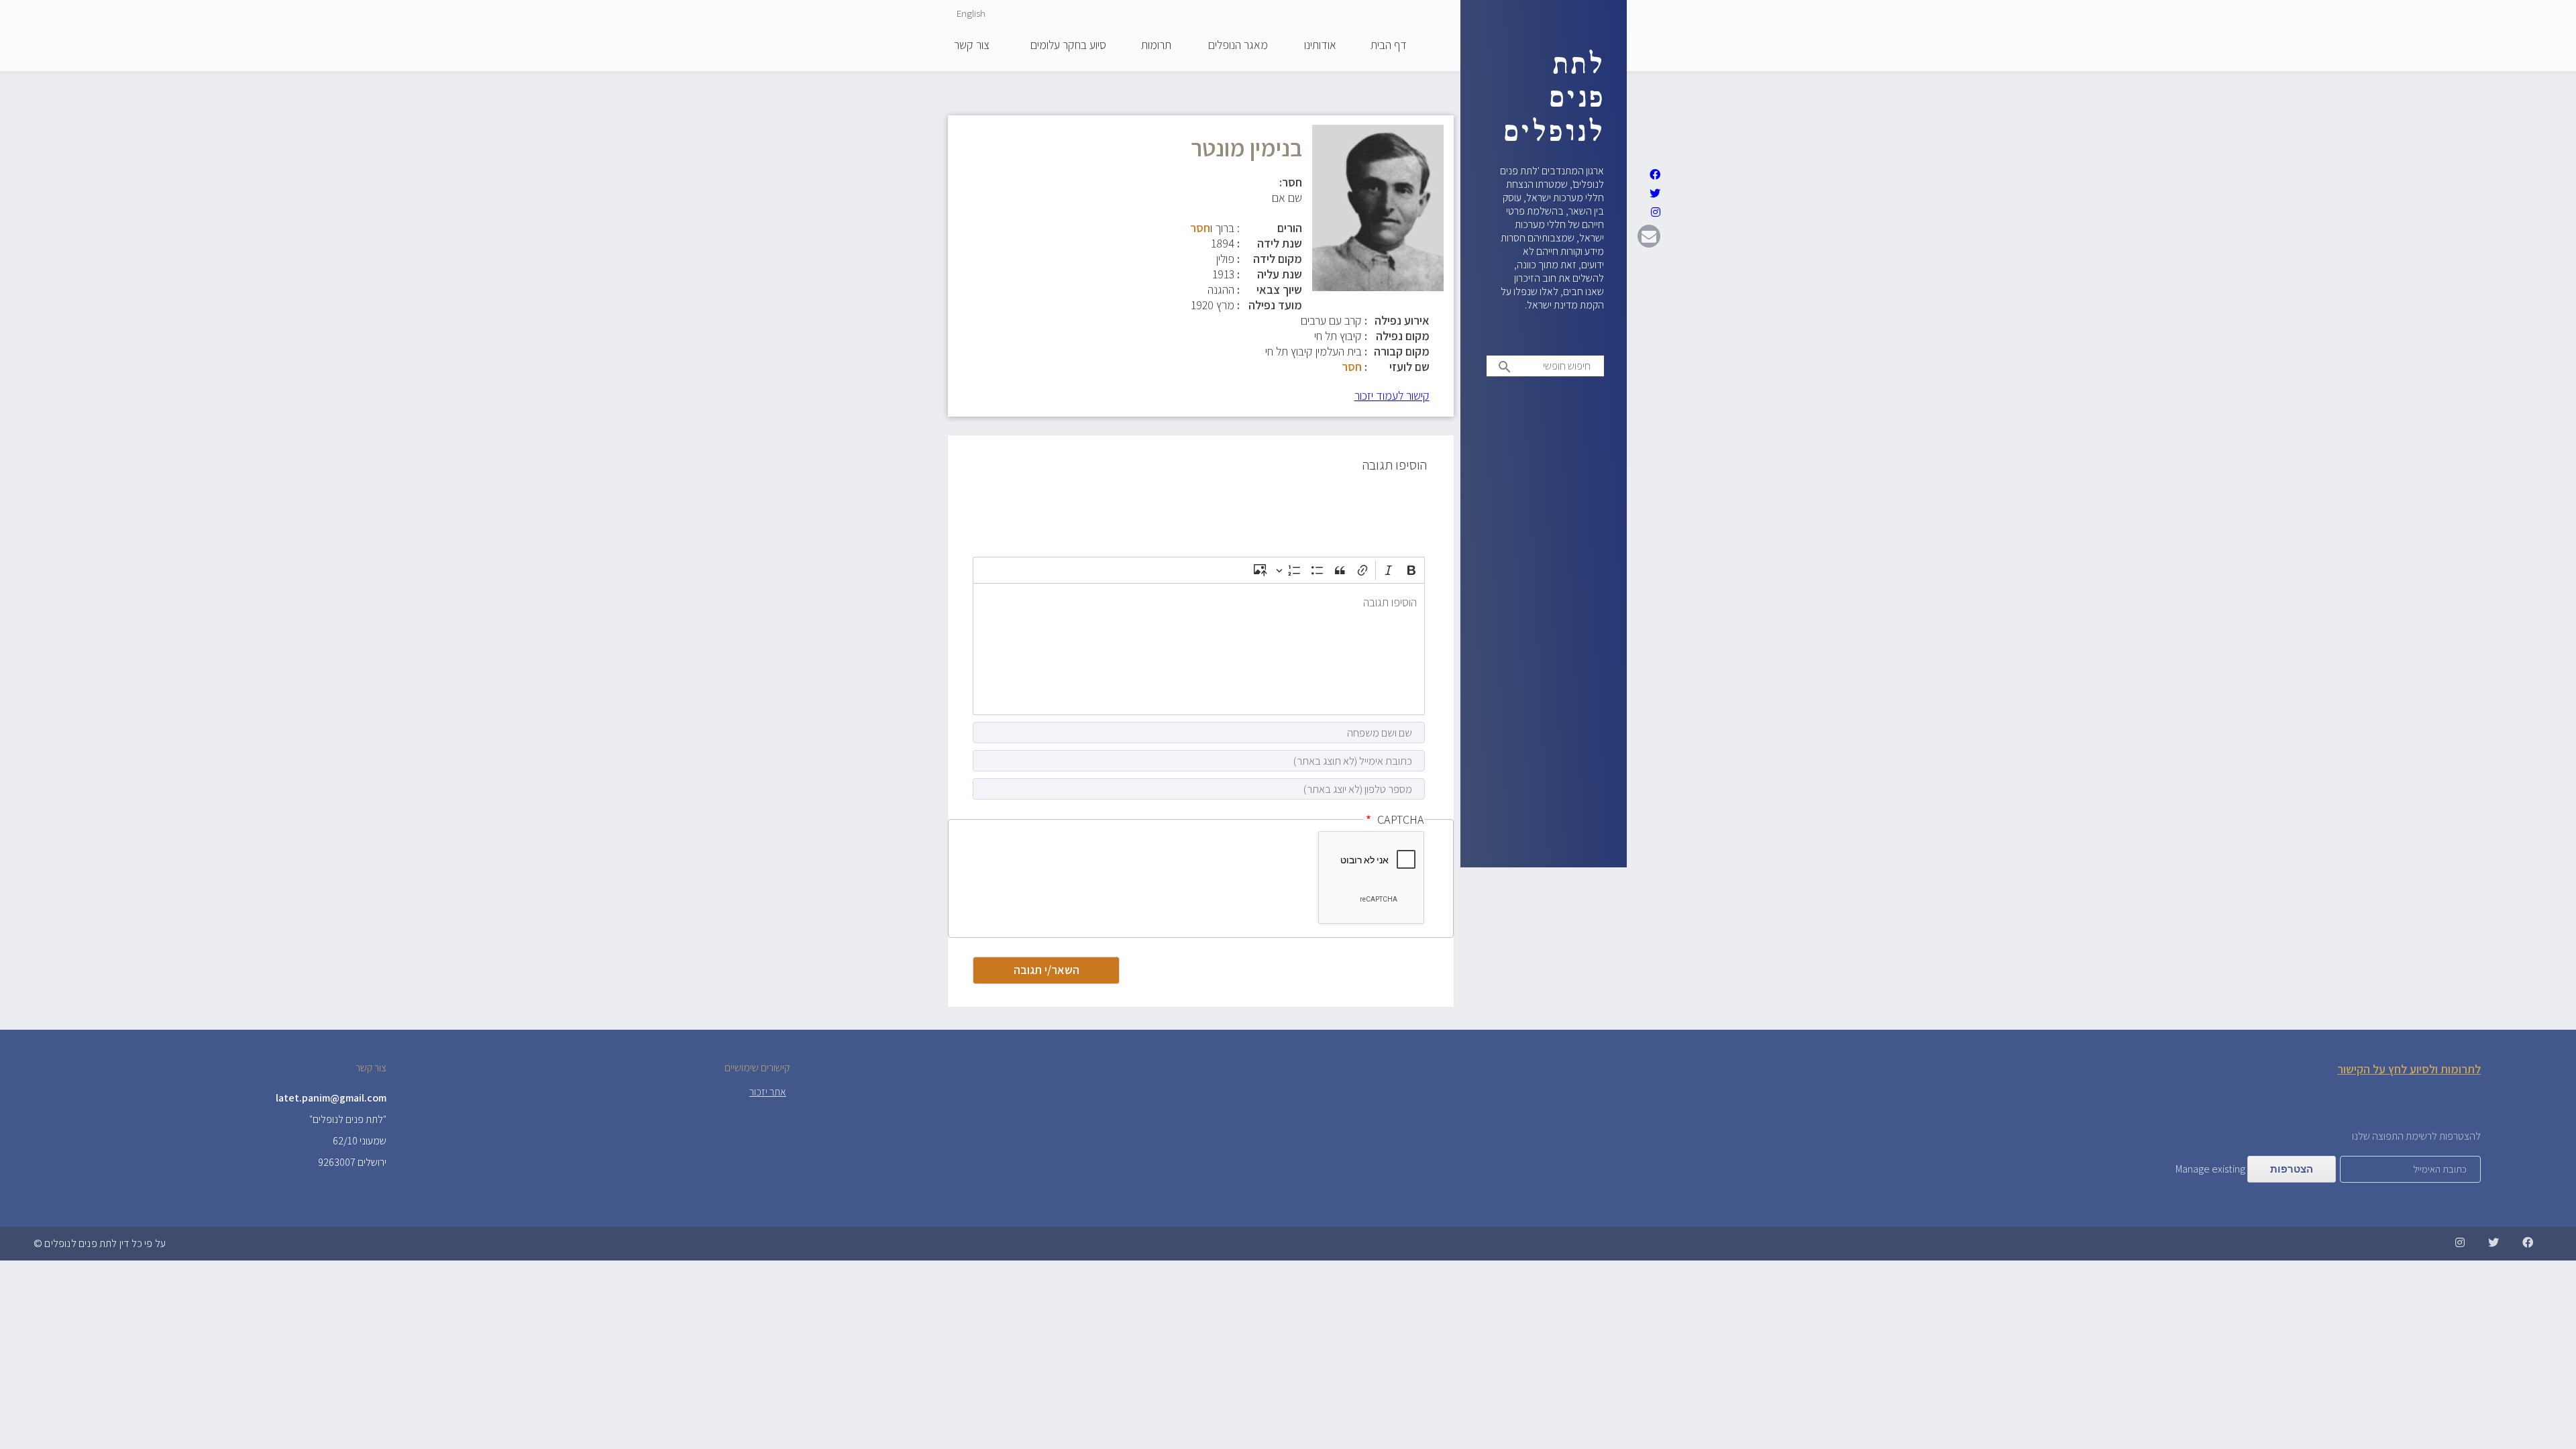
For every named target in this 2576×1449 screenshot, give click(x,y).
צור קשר (972, 46)
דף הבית (1389, 46)
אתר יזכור (768, 1092)
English (971, 13)
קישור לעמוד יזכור (1392, 395)
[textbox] (1199, 649)
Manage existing (2210, 1169)
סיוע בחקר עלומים (1068, 46)
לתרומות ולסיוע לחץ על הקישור (2409, 1069)
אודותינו (1320, 46)
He (994, 13)
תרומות (1156, 46)
